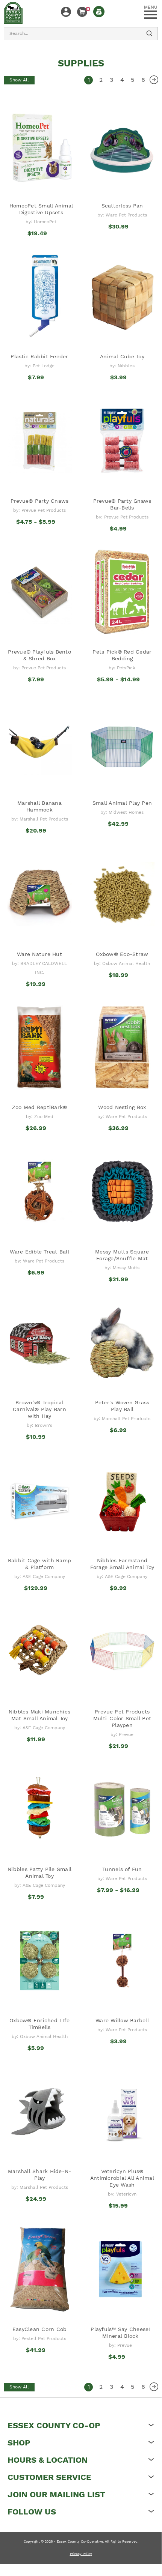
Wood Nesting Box (122, 1107)
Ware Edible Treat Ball (39, 1252)
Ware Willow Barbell (122, 2020)
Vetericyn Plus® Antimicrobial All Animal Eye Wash (122, 2178)
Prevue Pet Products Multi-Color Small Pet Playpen (122, 1718)
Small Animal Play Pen (122, 803)
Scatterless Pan (122, 206)
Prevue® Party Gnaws (40, 501)
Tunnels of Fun (122, 1869)
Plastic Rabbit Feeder (39, 356)
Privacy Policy (81, 2554)
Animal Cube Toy (122, 356)
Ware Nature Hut (39, 954)
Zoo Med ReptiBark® (40, 1107)
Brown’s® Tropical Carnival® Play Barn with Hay (39, 1409)
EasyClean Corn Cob (40, 2329)
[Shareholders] (99, 12)
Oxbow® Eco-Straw (122, 954)
